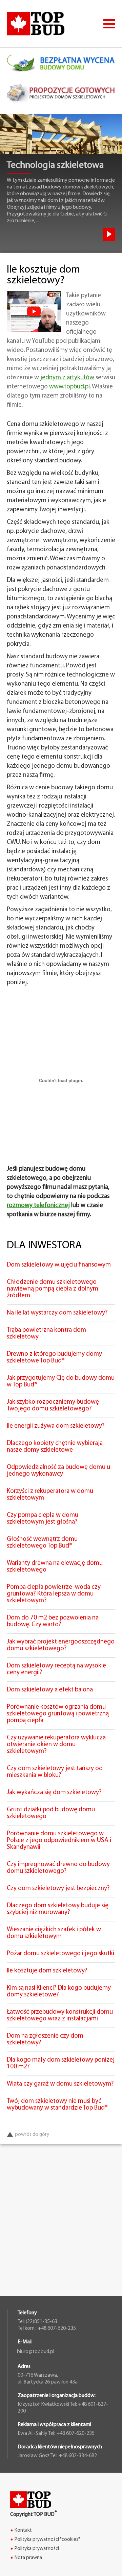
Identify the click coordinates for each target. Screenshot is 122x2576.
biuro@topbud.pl (36, 2352)
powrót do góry (32, 2135)
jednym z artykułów (67, 378)
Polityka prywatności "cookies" (47, 2540)
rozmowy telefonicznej (38, 1206)
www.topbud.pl (69, 387)
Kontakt (23, 2531)
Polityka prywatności (37, 2549)
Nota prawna (28, 2558)
